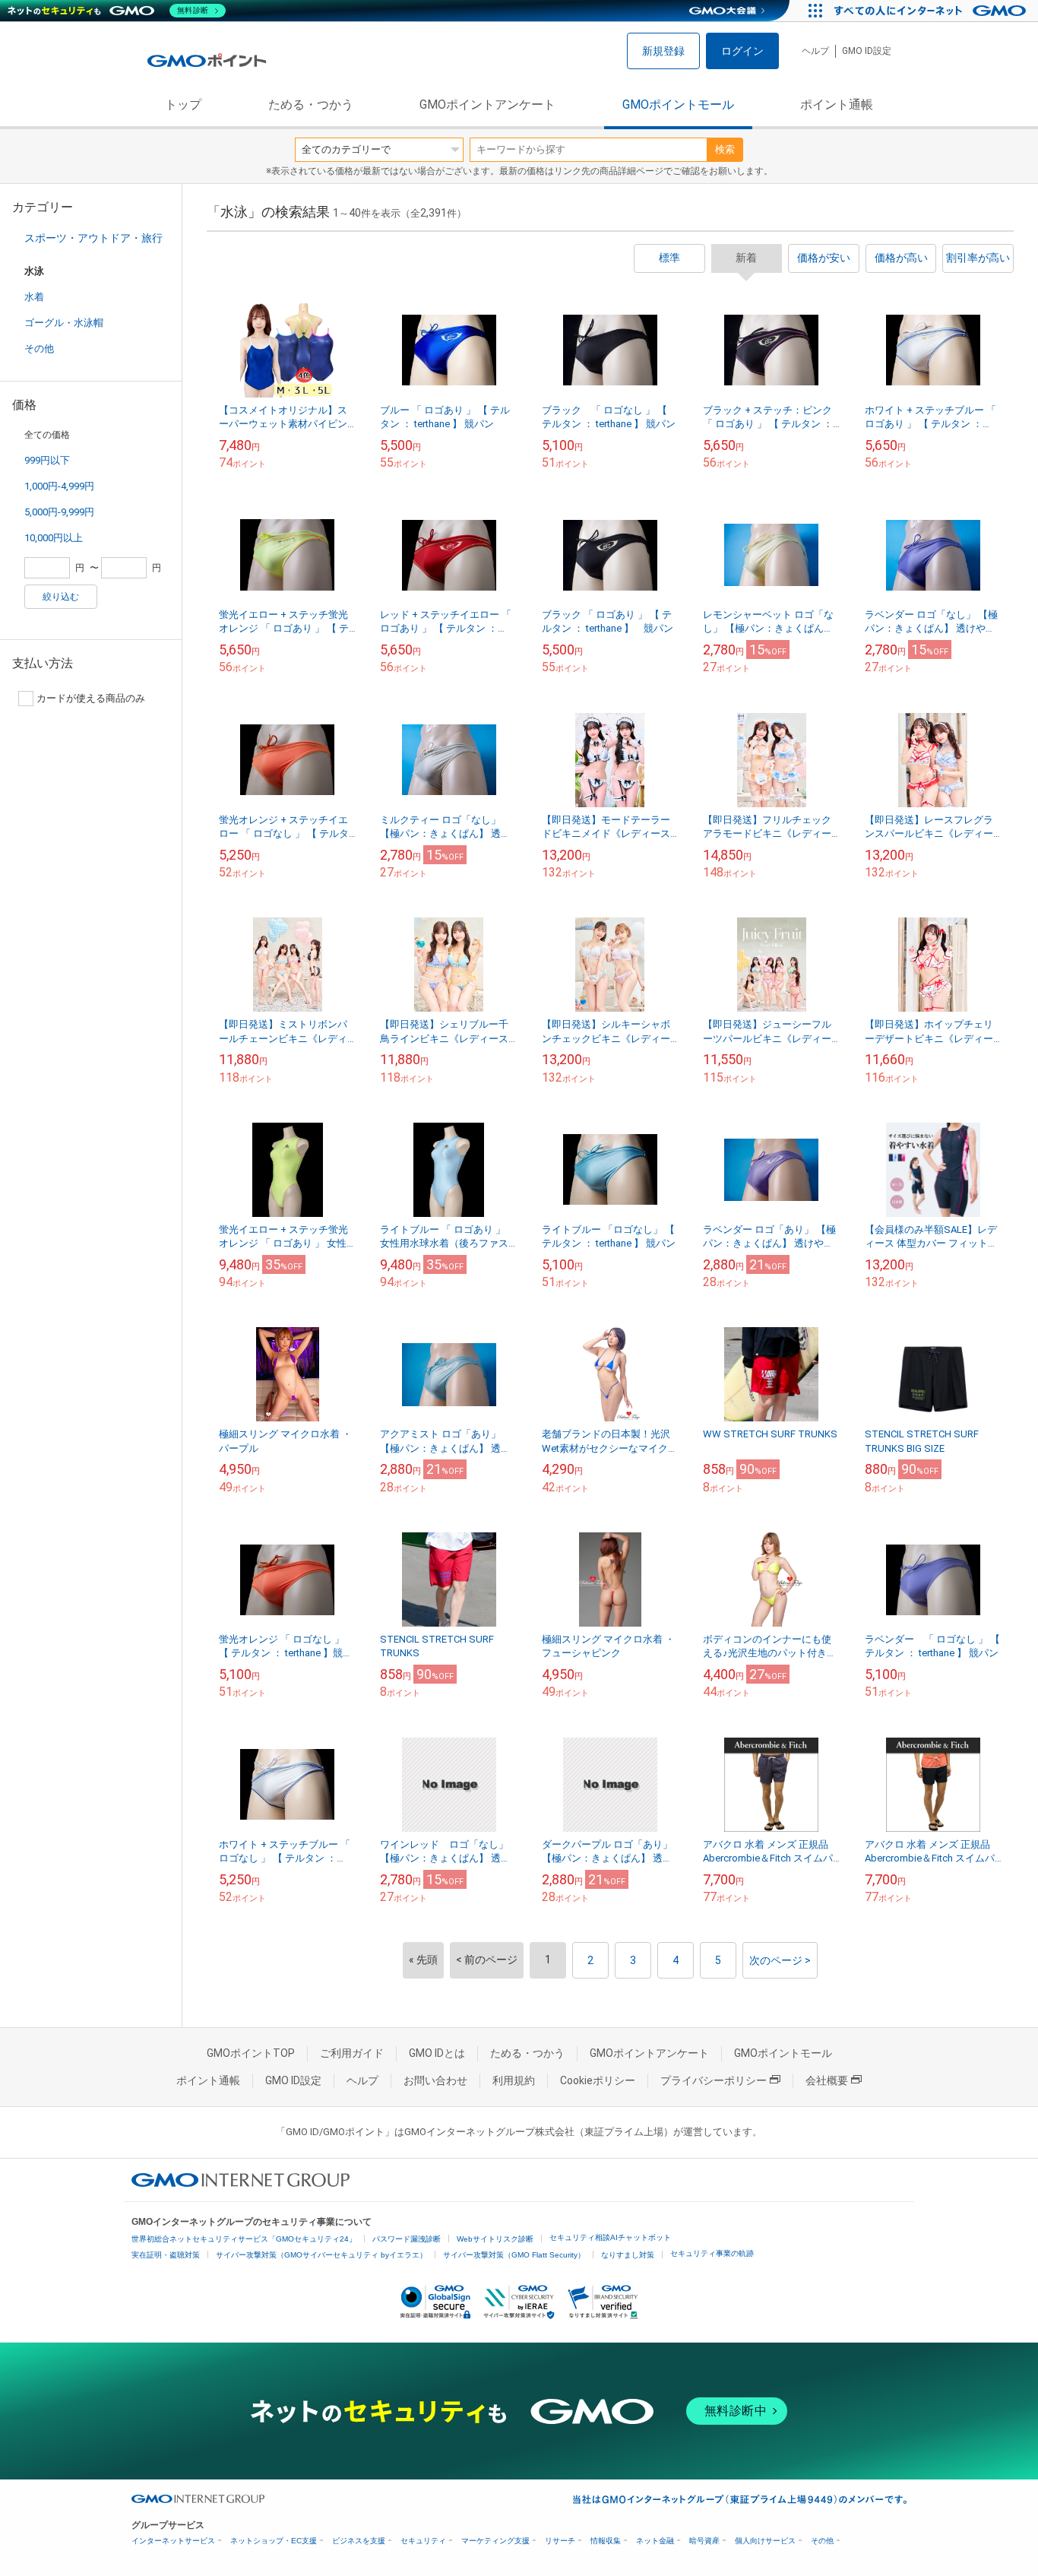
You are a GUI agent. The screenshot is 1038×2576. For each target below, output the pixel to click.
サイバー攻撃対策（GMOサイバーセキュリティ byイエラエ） (321, 2255)
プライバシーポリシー (714, 2080)
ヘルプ (815, 51)
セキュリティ (423, 2541)
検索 (725, 149)
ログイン (742, 51)
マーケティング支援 (495, 2541)
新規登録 (663, 51)
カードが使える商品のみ (91, 698)
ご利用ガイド (352, 2053)
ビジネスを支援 (359, 2541)
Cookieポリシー (598, 2080)
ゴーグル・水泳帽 (64, 323)
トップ (183, 105)
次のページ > (780, 1960)
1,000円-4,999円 (59, 486)
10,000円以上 (54, 538)
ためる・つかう (311, 105)
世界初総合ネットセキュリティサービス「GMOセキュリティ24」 (244, 2239)
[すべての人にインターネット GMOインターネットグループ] (932, 11)
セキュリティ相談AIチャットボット (610, 2237)
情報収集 (606, 2541)
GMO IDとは (437, 2053)
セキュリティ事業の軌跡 (712, 2253)
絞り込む (61, 597)
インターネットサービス (173, 2541)
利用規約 (514, 2080)
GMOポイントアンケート (487, 105)
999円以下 (47, 460)
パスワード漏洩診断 (407, 2239)
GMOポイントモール (678, 105)
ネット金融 (655, 2541)
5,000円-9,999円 (59, 512)
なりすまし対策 (628, 2255)
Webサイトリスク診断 (495, 2239)
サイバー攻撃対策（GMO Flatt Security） (514, 2255)
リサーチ (560, 2541)
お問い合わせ (435, 2080)
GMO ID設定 (867, 51)
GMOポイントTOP (251, 2053)
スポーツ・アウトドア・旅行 (93, 238)
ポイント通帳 (837, 105)
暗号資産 (704, 2541)
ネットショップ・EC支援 (274, 2541)
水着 (34, 297)
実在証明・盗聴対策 (166, 2255)
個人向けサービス (765, 2541)
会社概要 (827, 2080)
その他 (39, 349)
